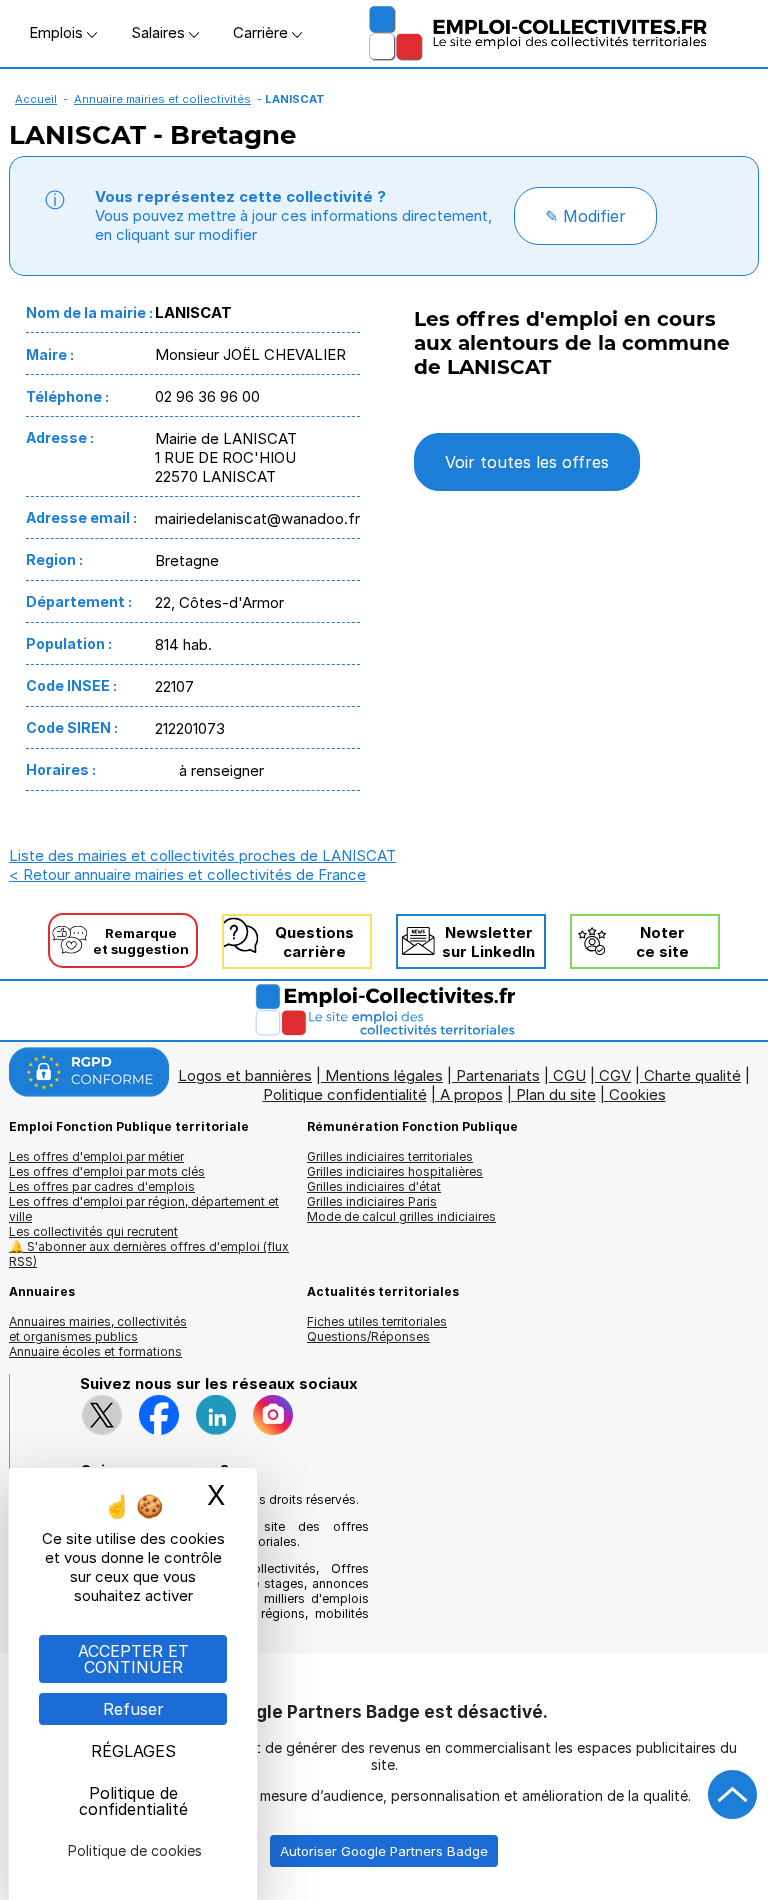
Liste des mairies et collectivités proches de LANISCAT (202, 855)
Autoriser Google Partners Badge (384, 1851)
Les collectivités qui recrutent (93, 1231)
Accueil (36, 99)
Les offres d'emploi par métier (96, 1156)
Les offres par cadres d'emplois (102, 1186)
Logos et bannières (245, 1075)
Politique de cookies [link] (135, 1850)
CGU (569, 1075)
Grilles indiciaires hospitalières (395, 1171)
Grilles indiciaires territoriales (390, 1156)
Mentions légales (384, 1075)
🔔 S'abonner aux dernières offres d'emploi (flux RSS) (149, 1254)
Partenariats (498, 1075)
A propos (471, 1094)
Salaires (160, 32)
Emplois (58, 32)
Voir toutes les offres (527, 462)
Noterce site (662, 942)
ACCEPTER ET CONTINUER (133, 1659)
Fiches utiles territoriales (377, 1321)
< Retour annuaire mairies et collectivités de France (187, 874)
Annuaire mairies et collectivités (162, 99)
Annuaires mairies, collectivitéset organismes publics (98, 1329)
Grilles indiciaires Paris (372, 1201)
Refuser (133, 1709)
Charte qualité (692, 1075)
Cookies (637, 1094)
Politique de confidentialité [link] (133, 1801)
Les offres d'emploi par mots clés (107, 1171)
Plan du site (556, 1094)
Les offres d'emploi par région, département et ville (144, 1209)
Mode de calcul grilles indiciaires (401, 1216)
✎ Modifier (585, 216)
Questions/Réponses (368, 1336)
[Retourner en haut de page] (733, 1795)
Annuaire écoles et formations (95, 1351)
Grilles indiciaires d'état (374, 1186)
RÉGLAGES (133, 1751)
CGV (615, 1075)
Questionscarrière (314, 942)
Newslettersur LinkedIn (488, 942)
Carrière (262, 32)
